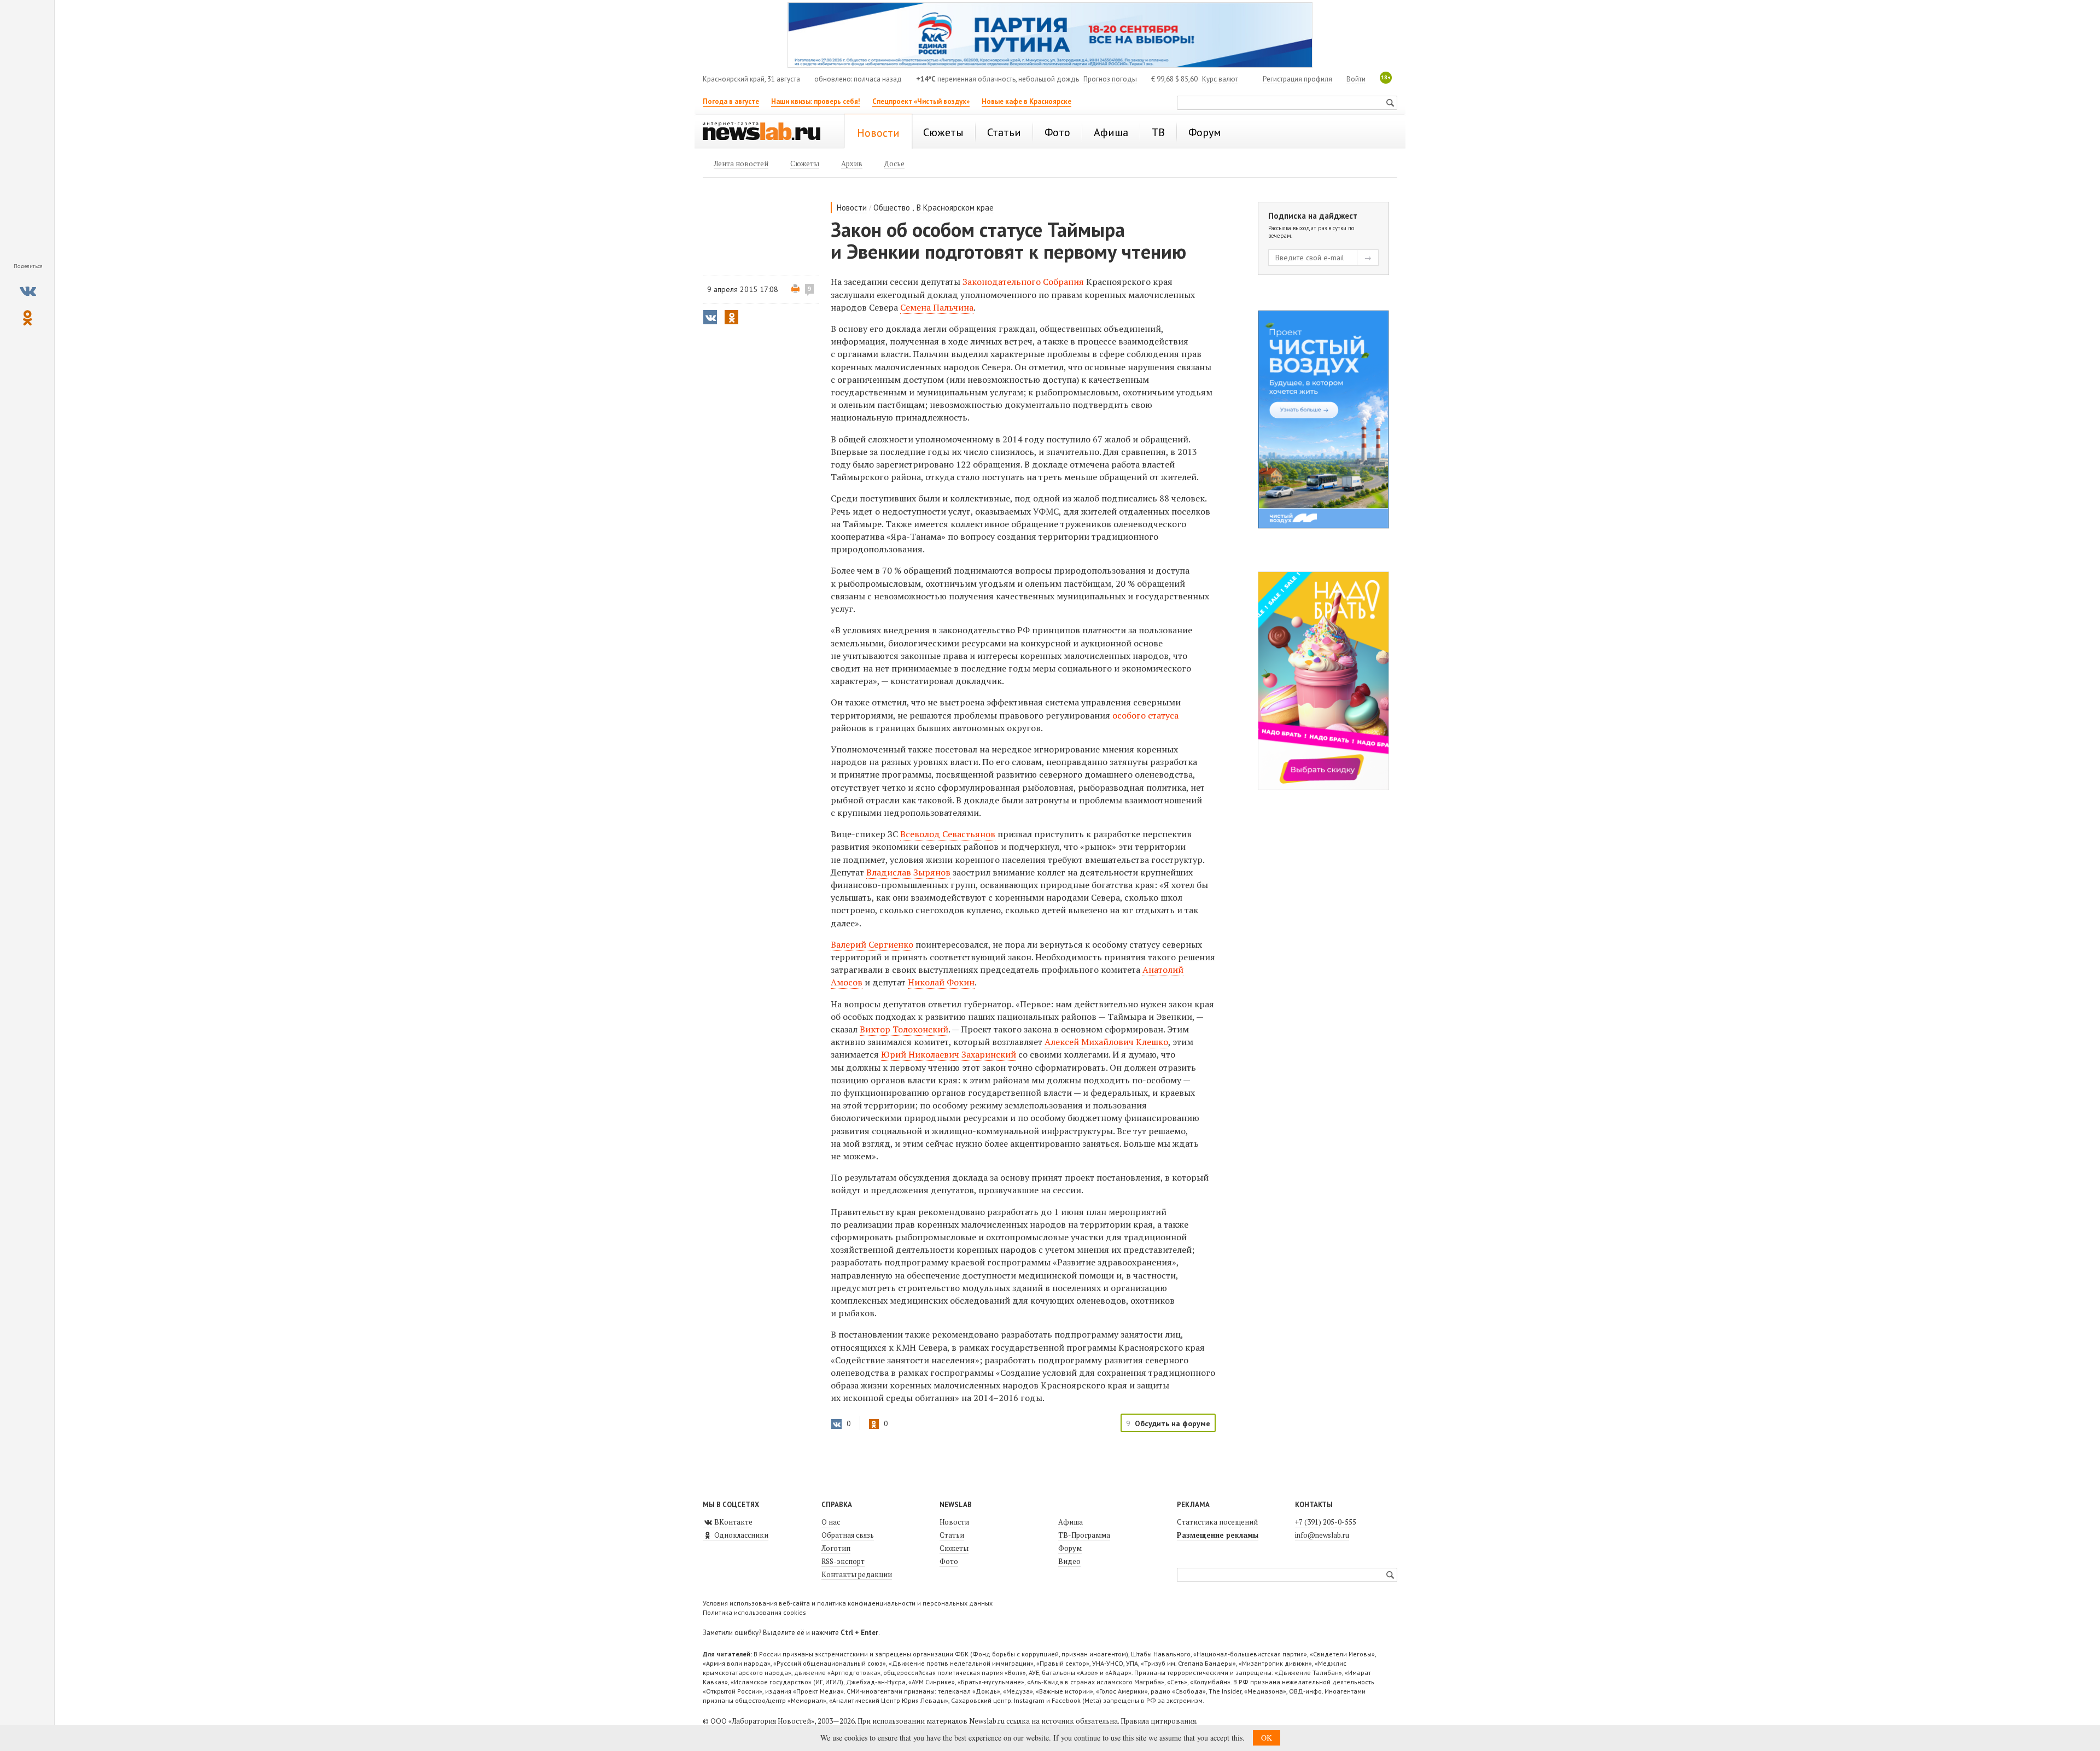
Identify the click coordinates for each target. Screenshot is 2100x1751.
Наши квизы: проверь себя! (816, 101)
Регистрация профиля (1297, 79)
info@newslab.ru (1322, 1535)
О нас (831, 1522)
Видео (1069, 1561)
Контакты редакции (857, 1574)
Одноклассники (740, 1535)
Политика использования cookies (754, 1612)
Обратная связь (848, 1535)
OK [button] (1267, 1738)
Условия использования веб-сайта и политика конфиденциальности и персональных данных (848, 1603)
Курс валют (1220, 79)
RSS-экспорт (843, 1561)
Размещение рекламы (1218, 1535)
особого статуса (1145, 715)
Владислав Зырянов (908, 872)
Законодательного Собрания (1023, 282)
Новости (852, 208)
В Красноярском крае (955, 208)
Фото (949, 1561)
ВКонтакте (733, 1522)
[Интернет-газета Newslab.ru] (767, 132)
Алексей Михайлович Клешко (1106, 1042)
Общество (892, 208)
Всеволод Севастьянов (948, 834)
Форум (1070, 1548)
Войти (1356, 79)
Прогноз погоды (1110, 79)
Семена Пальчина (937, 307)
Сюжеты (954, 1548)
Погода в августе (731, 101)
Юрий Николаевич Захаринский (949, 1054)
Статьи (952, 1535)
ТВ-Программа (1084, 1535)
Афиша (1071, 1522)
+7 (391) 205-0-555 (1326, 1522)
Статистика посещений (1217, 1522)
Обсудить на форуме (1172, 1423)
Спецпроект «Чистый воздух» (921, 101)
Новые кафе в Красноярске (1026, 101)
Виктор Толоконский (904, 1029)
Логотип (836, 1548)
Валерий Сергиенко (872, 944)
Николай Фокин (941, 982)
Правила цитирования (1158, 1721)
